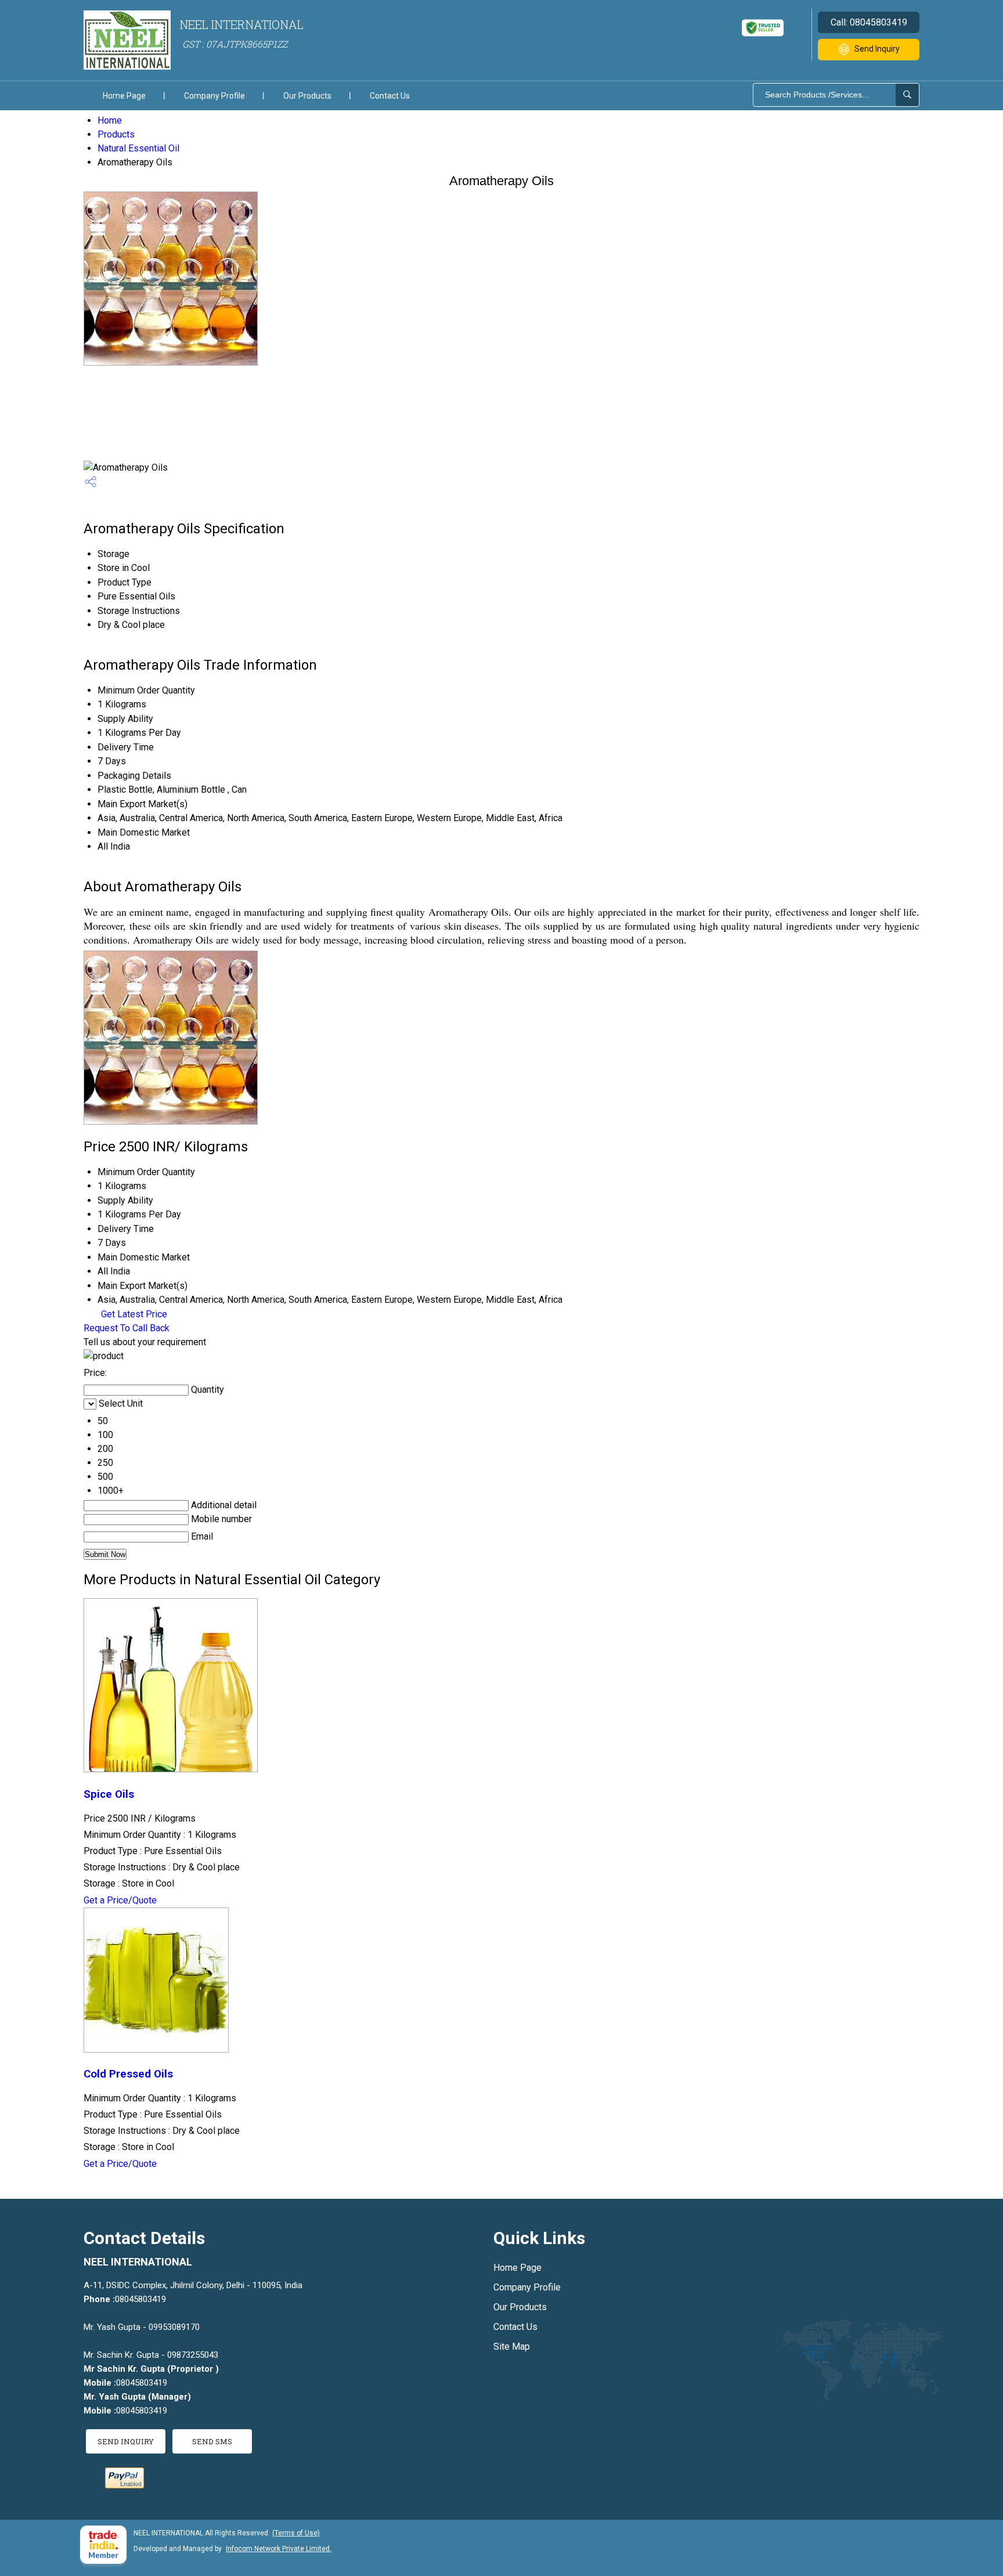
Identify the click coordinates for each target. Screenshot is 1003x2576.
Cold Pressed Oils (128, 2074)
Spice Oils (109, 1794)
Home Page (124, 96)
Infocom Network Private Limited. (279, 2549)
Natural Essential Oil (138, 148)
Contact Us (390, 96)
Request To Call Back (127, 1328)
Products (116, 134)
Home (110, 120)
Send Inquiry (877, 49)
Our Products (307, 96)
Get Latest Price (133, 1314)
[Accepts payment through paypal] (125, 2485)
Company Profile (214, 96)
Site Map (512, 2346)
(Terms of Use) (296, 2533)
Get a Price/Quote (120, 1900)
